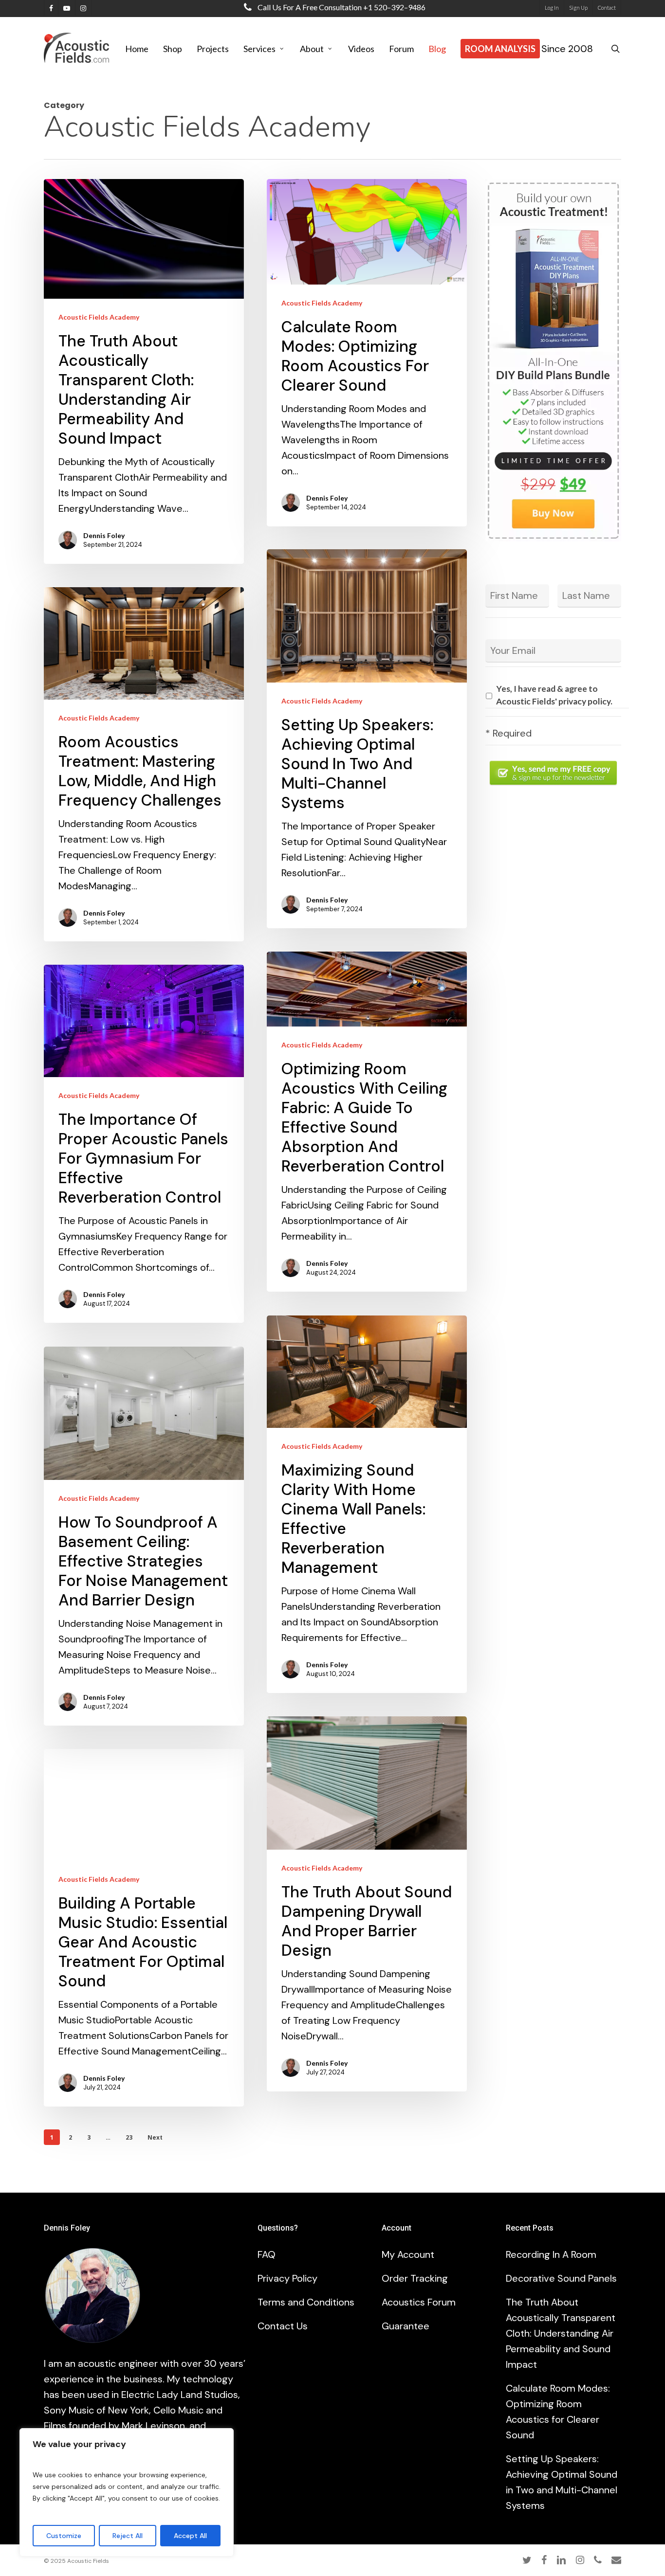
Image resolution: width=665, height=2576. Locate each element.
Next (155, 2137)
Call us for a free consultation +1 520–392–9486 (341, 7)
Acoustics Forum (419, 2302)
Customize (64, 2536)
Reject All (128, 2536)
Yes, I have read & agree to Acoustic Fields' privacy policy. (554, 695)
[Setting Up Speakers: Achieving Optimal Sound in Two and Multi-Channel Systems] (367, 739)
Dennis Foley (104, 535)
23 (129, 2137)
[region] (127, 2492)
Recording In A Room (551, 2254)
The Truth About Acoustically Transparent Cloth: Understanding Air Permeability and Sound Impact (561, 2333)
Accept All (190, 2536)
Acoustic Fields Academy (99, 317)
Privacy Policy (287, 2278)
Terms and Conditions (306, 2302)
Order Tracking (415, 2278)
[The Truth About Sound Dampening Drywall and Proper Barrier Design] (367, 1904)
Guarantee (406, 2326)
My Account (408, 2254)
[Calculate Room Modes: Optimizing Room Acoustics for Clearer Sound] (367, 353)
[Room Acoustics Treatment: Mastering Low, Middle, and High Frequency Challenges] (144, 764)
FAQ (267, 2254)
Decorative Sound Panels (561, 2278)
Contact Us (283, 2326)
